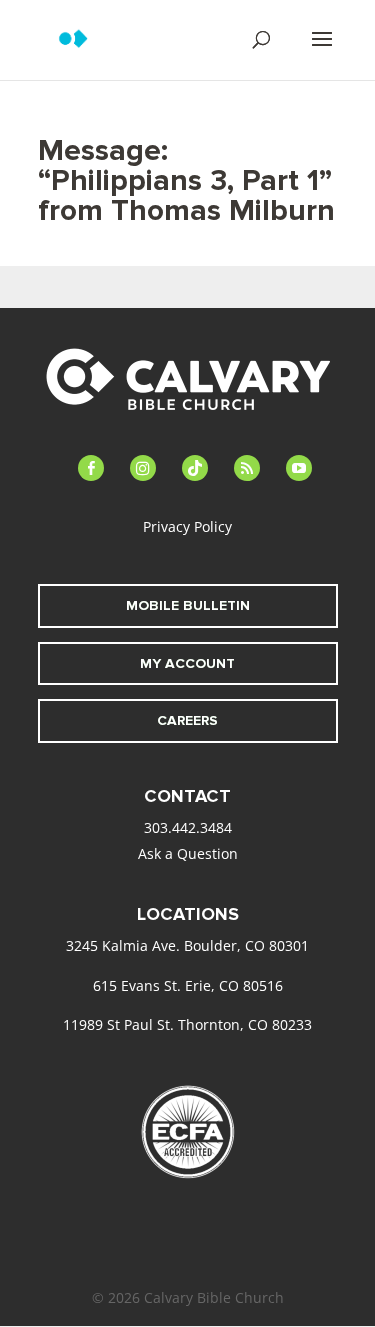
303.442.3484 (188, 827)
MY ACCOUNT (187, 663)
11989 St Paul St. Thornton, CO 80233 (187, 1024)
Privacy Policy (187, 526)
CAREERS (187, 720)
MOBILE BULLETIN (188, 605)
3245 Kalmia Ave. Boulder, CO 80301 (187, 945)
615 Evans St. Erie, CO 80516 (188, 985)
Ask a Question (188, 853)
